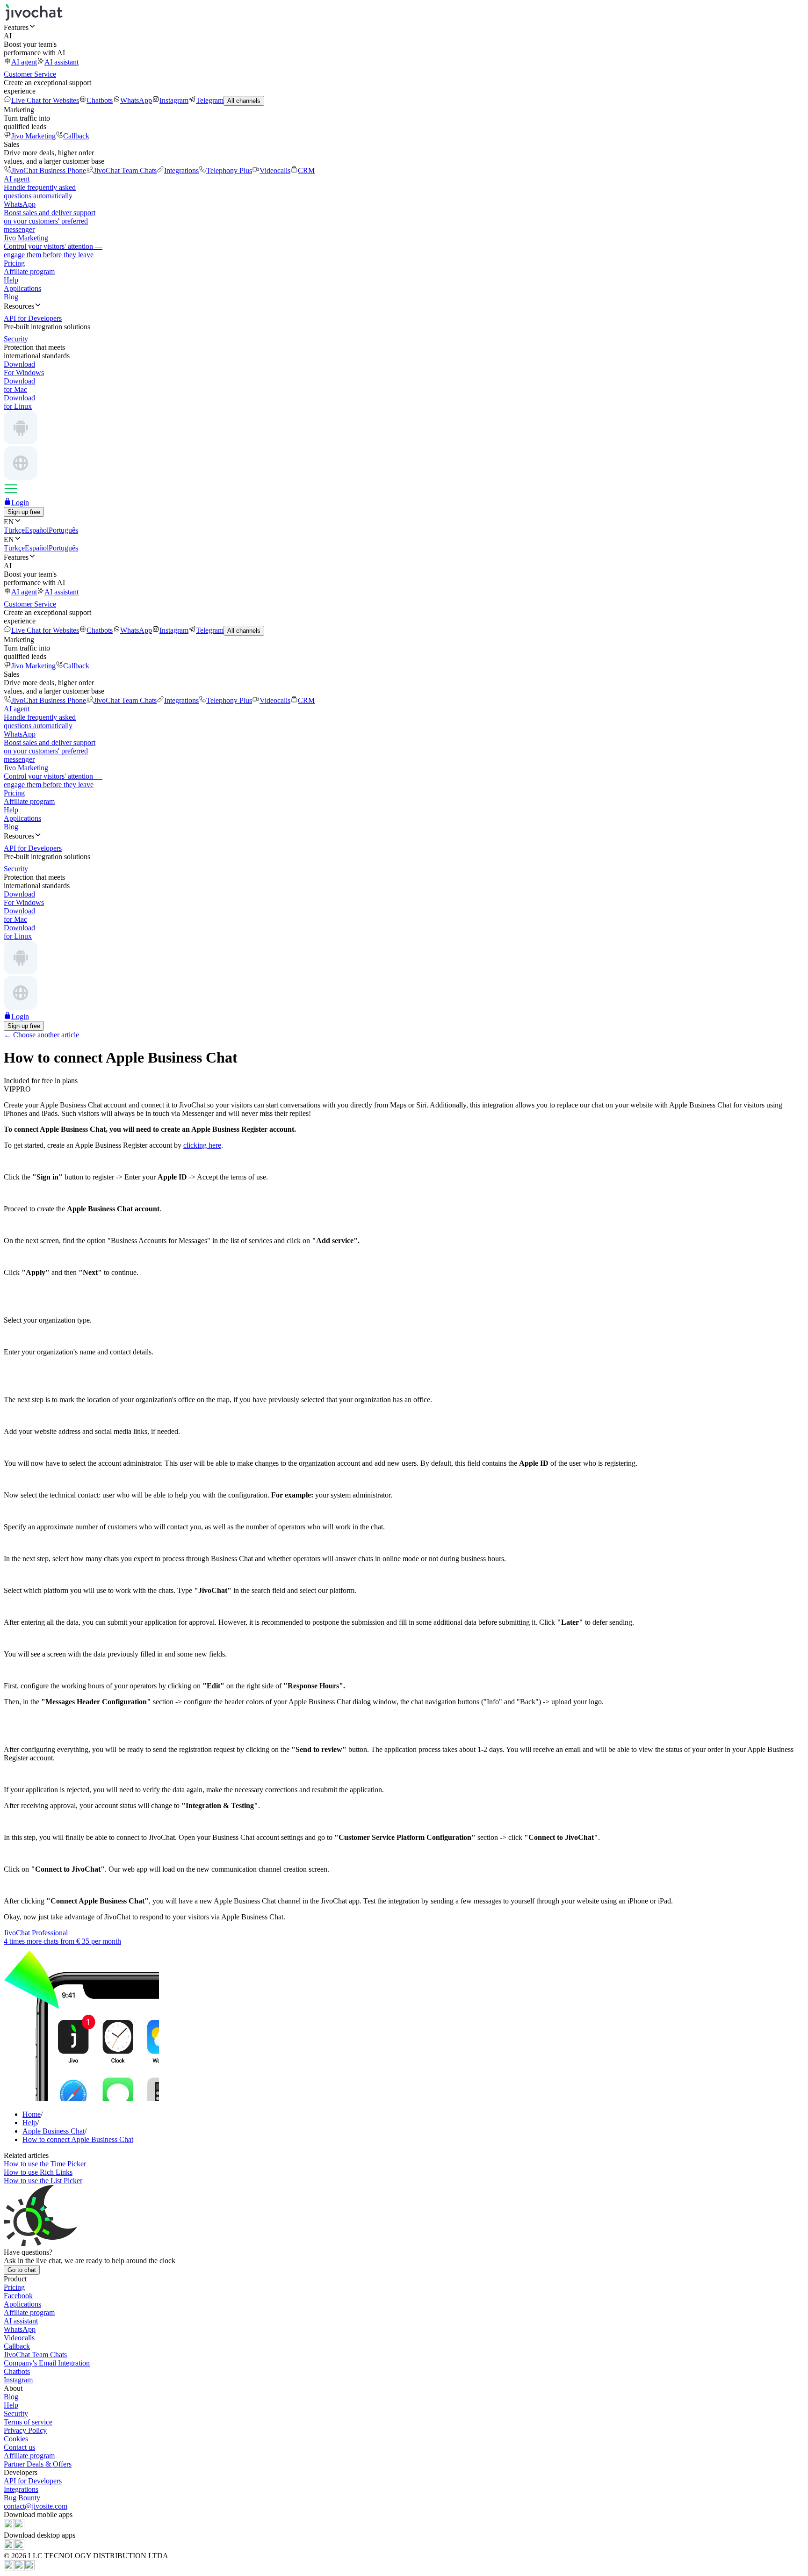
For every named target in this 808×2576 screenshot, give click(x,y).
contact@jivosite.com (36, 2506)
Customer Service (30, 74)
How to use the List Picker (43, 2181)
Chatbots (100, 100)
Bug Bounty (22, 2498)
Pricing (14, 263)
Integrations (181, 170)
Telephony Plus (229, 170)
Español (37, 530)
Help (11, 280)
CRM (306, 170)
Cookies (16, 2439)
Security (16, 2413)
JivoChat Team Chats (125, 170)
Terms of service (28, 2422)
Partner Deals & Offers (38, 2464)
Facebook (18, 2296)
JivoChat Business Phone (49, 170)
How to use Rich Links (38, 2172)
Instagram (174, 100)
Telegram (210, 100)
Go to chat (22, 2270)
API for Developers (33, 2481)
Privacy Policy (25, 2430)
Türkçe (14, 530)
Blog (11, 297)
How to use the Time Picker (45, 2164)
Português (63, 530)
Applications (22, 288)
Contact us (19, 2447)
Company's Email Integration (47, 2363)
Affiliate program (29, 271)
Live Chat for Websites (45, 100)
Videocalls (275, 170)
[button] (404, 27)
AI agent (24, 62)
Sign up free (24, 512)
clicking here (202, 1145)
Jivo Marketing (33, 136)
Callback (76, 136)
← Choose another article (41, 1035)
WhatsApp (136, 100)
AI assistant (61, 62)
